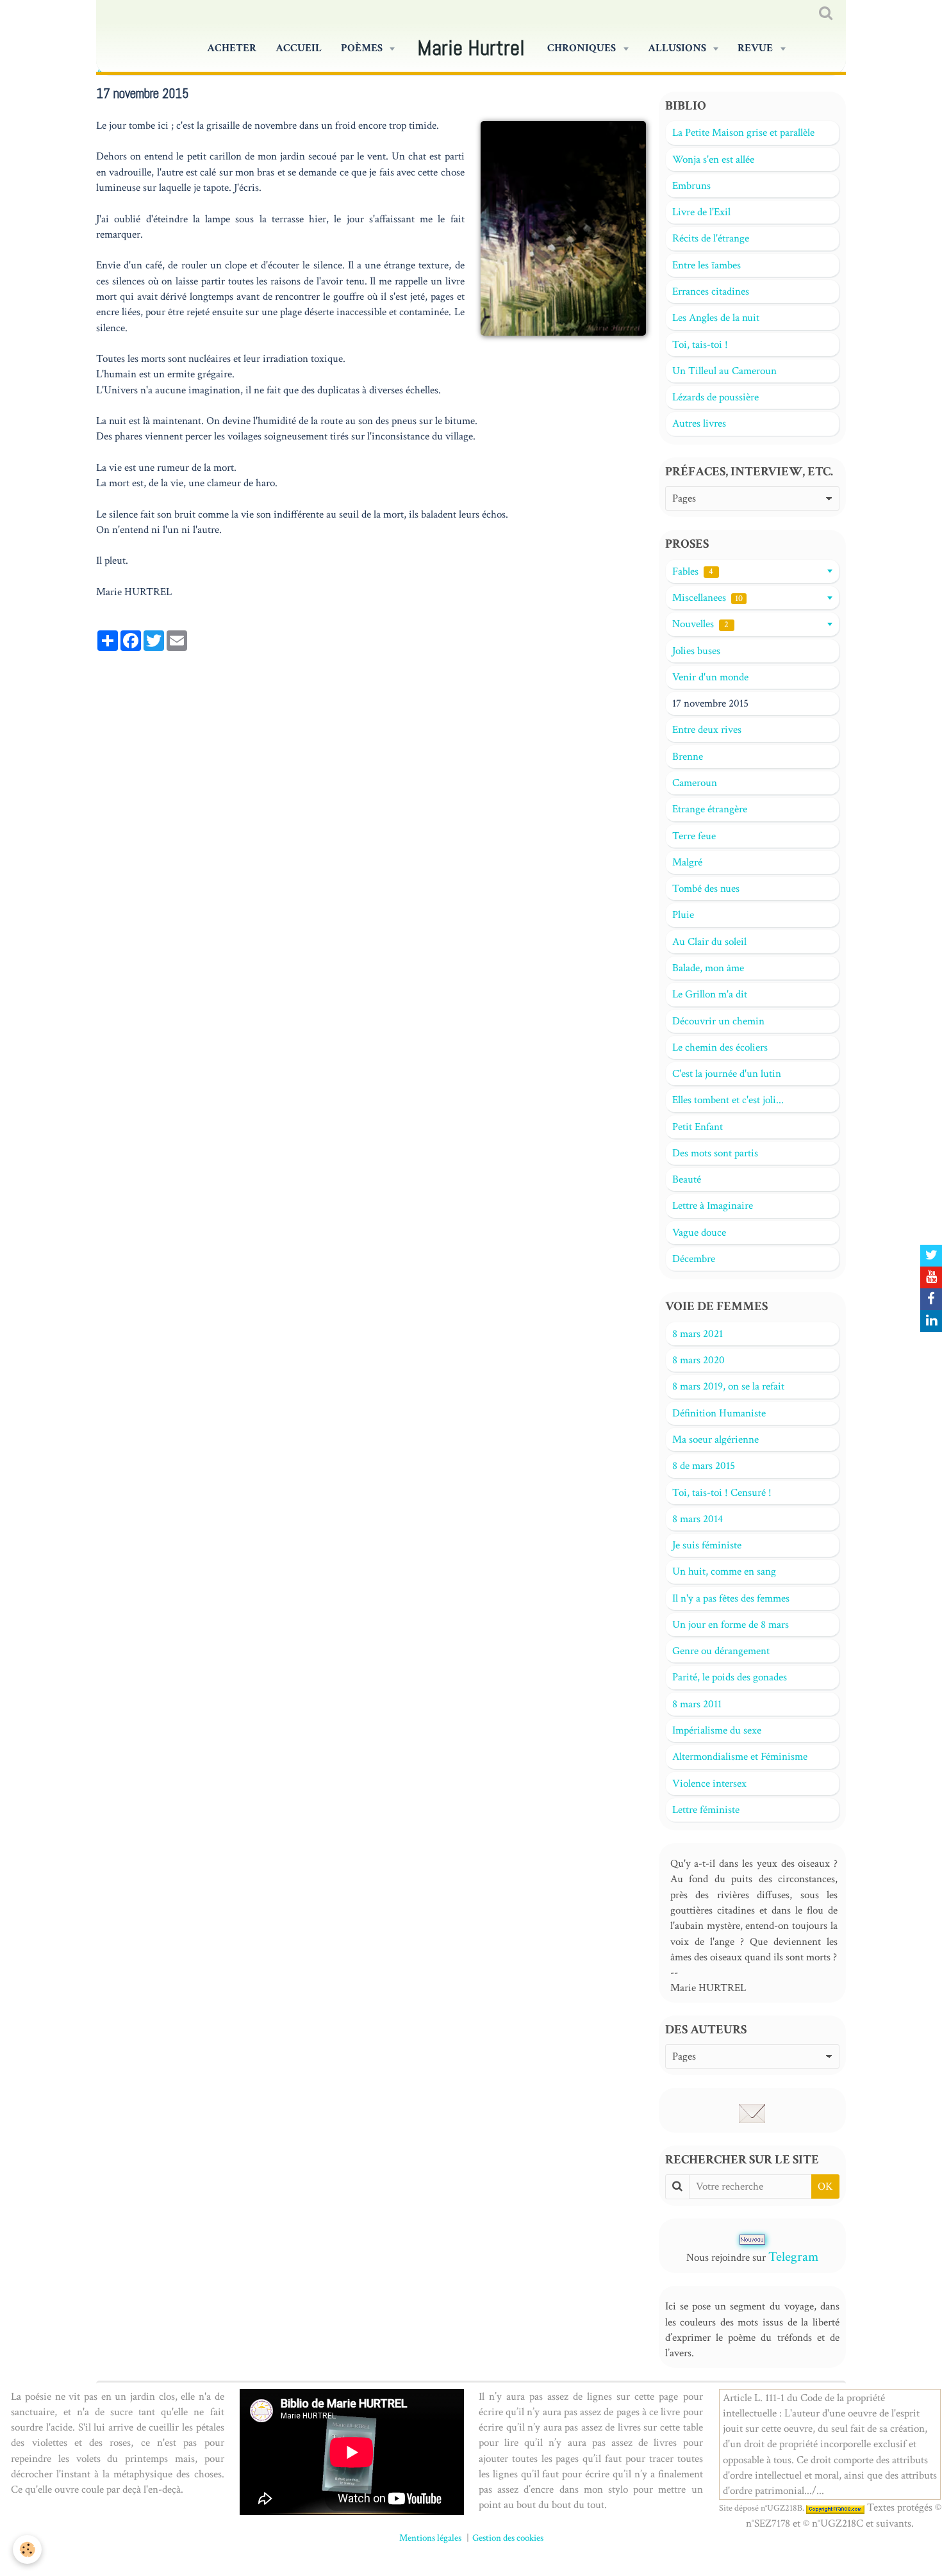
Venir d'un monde (710, 677)
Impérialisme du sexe (717, 1730)
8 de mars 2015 (704, 1466)
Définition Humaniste (719, 1413)
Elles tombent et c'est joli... (728, 1100)
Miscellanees (707, 598)
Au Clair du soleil (709, 942)
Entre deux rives (707, 730)
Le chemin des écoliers (720, 1047)
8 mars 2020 (698, 1360)
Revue (756, 48)
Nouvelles (701, 624)
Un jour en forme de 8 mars (731, 1625)
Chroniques (583, 48)
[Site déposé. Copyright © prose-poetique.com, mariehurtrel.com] (835, 2508)
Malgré (687, 862)
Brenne (688, 757)
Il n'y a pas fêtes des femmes (731, 1598)
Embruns (691, 186)
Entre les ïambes (706, 265)
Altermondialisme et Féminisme (740, 1757)
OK (825, 2186)
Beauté (687, 1179)
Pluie (683, 915)
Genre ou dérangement (721, 1651)
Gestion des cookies (508, 2538)
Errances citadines (711, 291)
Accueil (299, 48)
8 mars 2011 (697, 1704)
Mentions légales (430, 2538)
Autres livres (699, 423)
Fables (693, 571)
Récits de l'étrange (711, 238)
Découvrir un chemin (718, 1021)
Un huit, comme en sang (724, 1571)
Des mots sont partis (715, 1153)
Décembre (694, 1259)
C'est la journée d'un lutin (727, 1074)
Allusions (678, 48)
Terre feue (694, 836)
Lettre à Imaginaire (713, 1206)
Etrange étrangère (710, 809)
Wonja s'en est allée (713, 160)
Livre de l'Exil (701, 212)
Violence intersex (709, 1784)
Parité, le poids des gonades (730, 1677)
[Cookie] (27, 2549)
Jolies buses (696, 651)
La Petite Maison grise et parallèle (743, 133)
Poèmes (363, 48)
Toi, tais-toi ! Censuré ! (722, 1493)
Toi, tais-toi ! (700, 345)
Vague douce (699, 1233)
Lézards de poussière (715, 397)
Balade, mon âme (708, 968)
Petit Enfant (698, 1127)
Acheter (232, 48)
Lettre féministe (706, 1810)
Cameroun (695, 783)
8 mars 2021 (698, 1334)
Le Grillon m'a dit (710, 994)
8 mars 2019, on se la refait (728, 1386)
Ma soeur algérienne (715, 1440)
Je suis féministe (707, 1545)
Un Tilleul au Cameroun (724, 371)
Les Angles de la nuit (716, 318)
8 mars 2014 (698, 1519)
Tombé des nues (706, 889)
